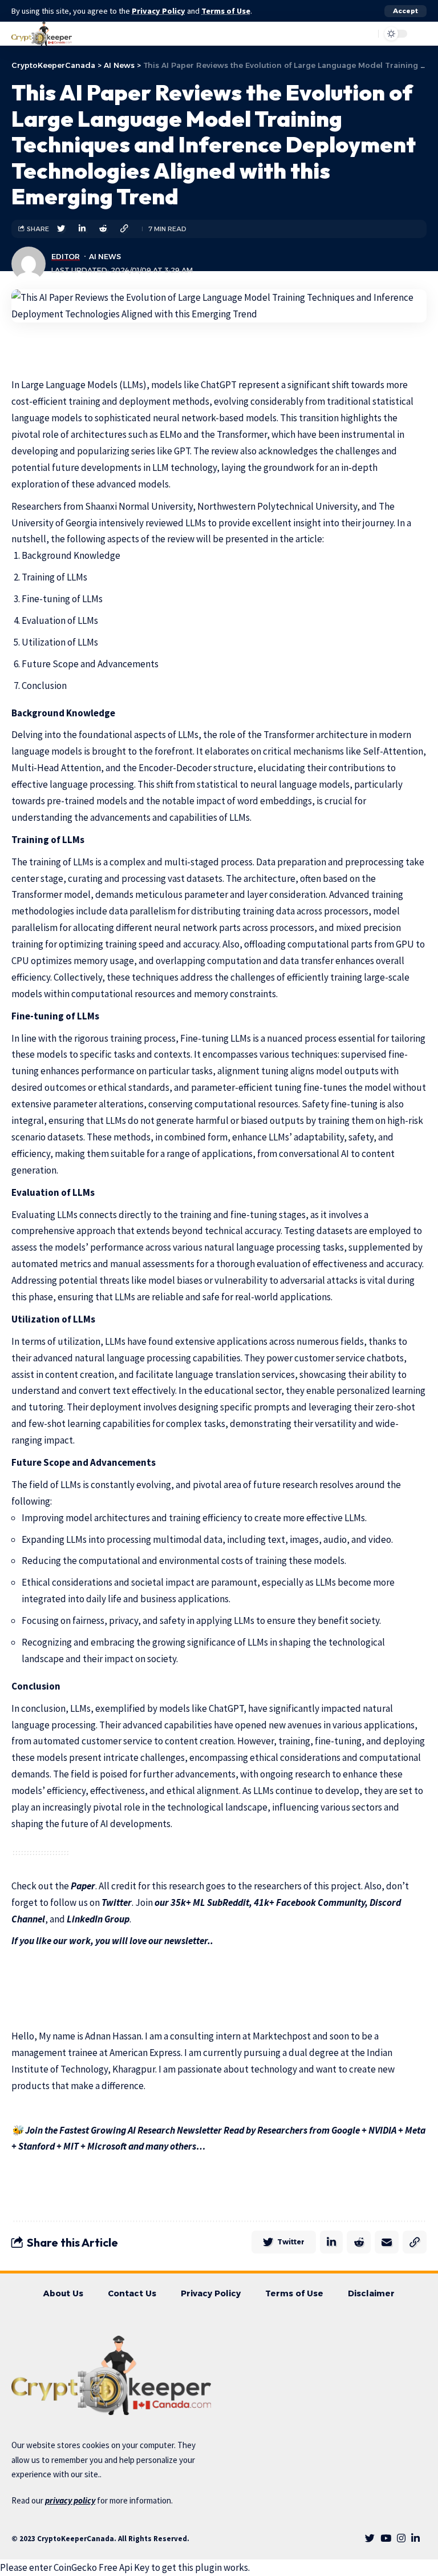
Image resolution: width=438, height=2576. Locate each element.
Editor (66, 257)
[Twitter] (370, 2539)
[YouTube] (386, 2539)
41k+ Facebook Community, (310, 1902)
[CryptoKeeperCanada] (42, 34)
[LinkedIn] (415, 2539)
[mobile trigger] (417, 34)
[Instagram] (401, 2539)
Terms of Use (226, 11)
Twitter (117, 1902)
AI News (105, 257)
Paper (83, 1886)
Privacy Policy (159, 11)
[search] (342, 34)
